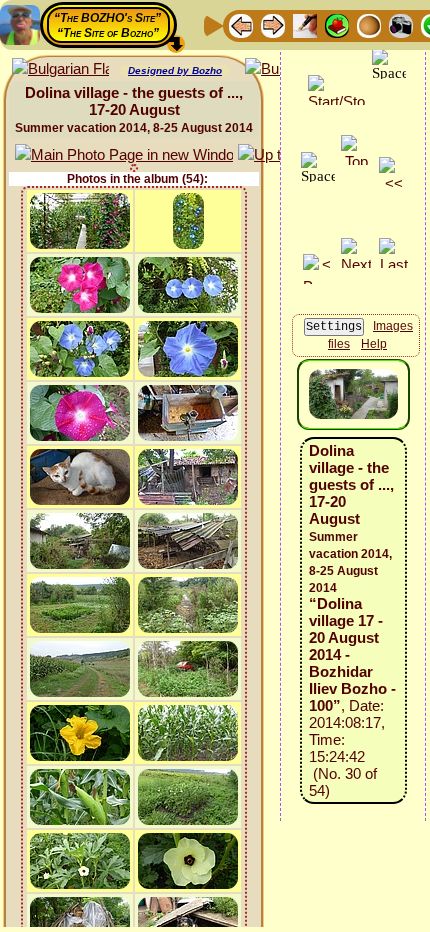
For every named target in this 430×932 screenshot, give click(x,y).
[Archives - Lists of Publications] (305, 24)
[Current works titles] (369, 24)
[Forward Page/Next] (273, 24)
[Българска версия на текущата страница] (60, 69)
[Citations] (337, 24)
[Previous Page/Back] (241, 24)
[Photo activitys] (401, 24)
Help (374, 344)
